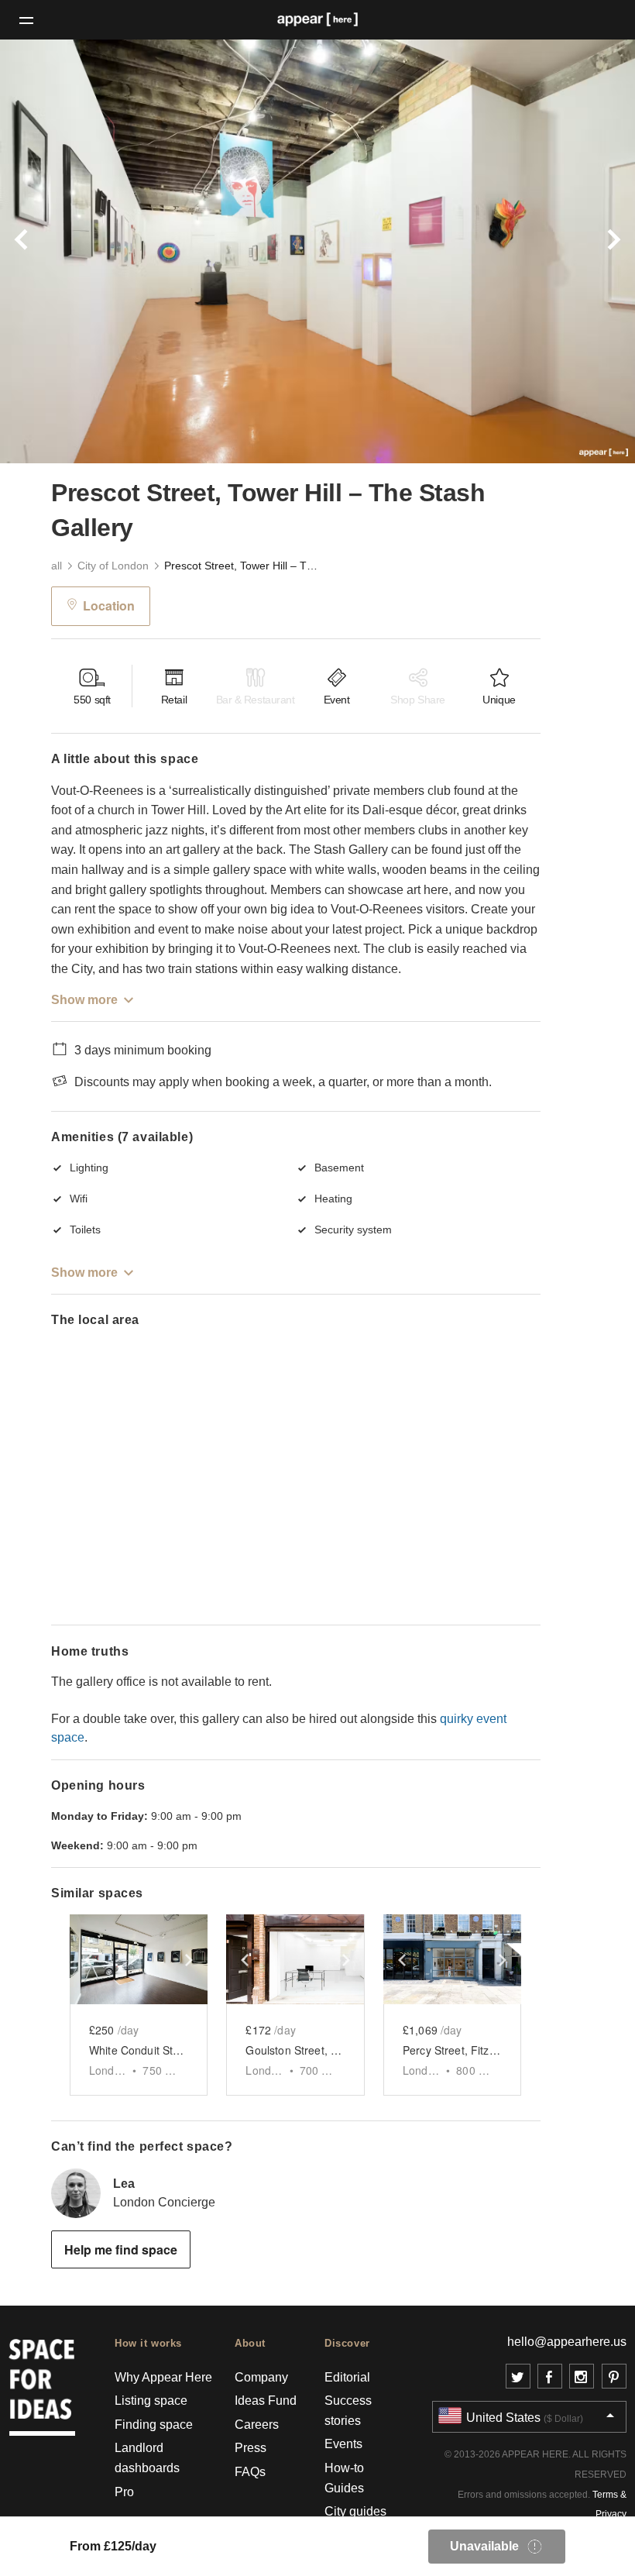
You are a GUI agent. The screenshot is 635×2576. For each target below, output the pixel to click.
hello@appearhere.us (567, 2342)
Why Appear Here (163, 2377)
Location (109, 605)
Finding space (154, 2425)
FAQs (250, 2472)
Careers (257, 2425)
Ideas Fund (266, 2401)
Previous (48, 251)
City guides (355, 2511)
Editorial (347, 2377)
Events (343, 2444)
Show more (84, 1000)
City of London (113, 566)
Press (251, 2448)
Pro (124, 2492)
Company (261, 2377)
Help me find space (121, 2249)
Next (587, 251)
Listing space (151, 2401)
